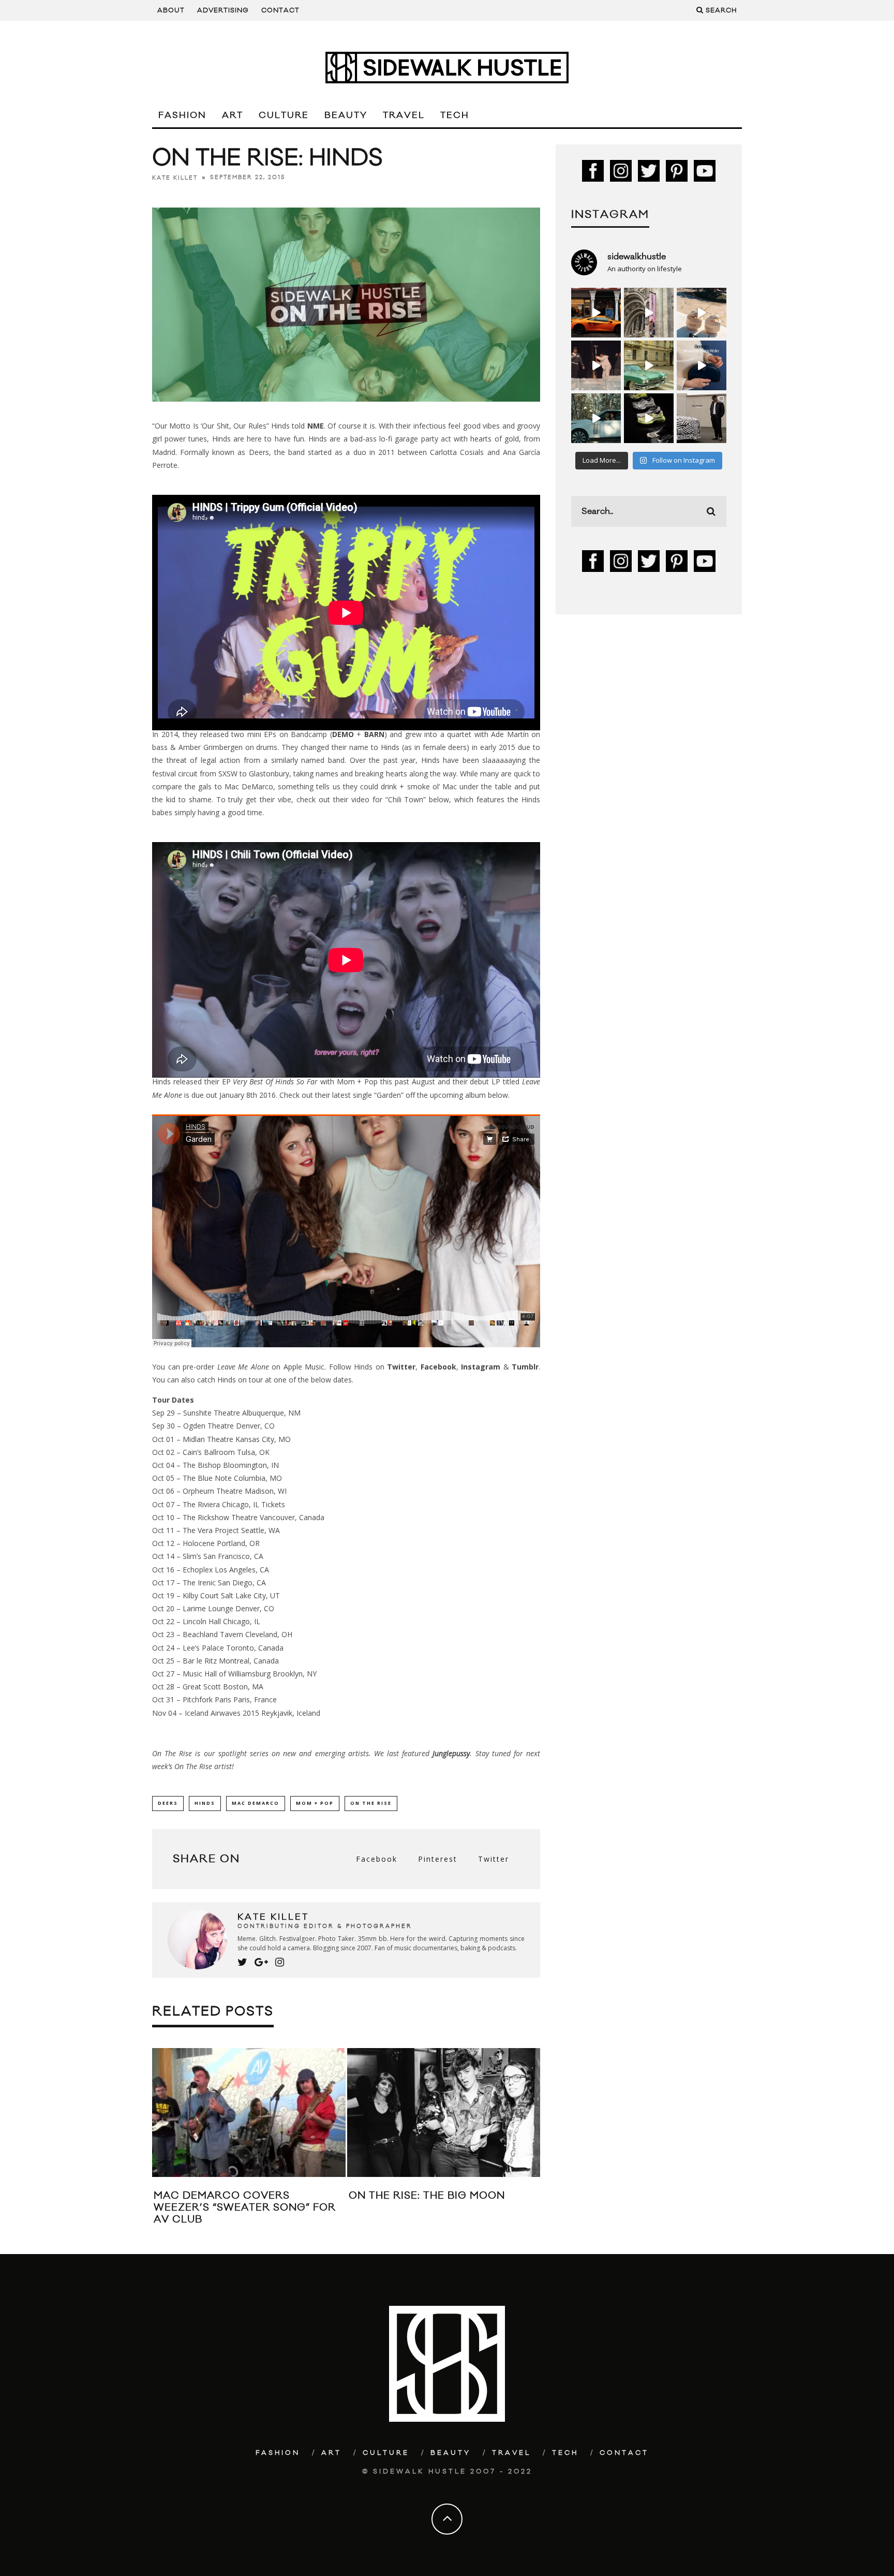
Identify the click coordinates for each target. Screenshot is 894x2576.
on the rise (371, 1803)
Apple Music (304, 1367)
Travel (404, 115)
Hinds (205, 1803)
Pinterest (438, 1859)
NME (316, 426)
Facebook (438, 1367)
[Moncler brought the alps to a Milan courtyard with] (649, 365)
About (171, 10)
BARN (374, 734)
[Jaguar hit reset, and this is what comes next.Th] (702, 418)
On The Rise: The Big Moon (427, 2196)
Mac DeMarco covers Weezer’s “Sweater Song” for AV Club (245, 2208)
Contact (280, 10)
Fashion (182, 115)
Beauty (346, 115)
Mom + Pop (315, 1803)
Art (233, 115)
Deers (168, 1803)
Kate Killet (175, 178)
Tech (455, 115)
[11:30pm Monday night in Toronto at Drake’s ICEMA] (596, 365)
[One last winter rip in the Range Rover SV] (596, 418)
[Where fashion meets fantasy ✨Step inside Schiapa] (649, 313)
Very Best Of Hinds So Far (275, 1081)
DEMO (343, 734)
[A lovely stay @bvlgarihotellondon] (596, 313)
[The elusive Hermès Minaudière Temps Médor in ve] (702, 365)
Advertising (223, 10)
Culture (284, 115)
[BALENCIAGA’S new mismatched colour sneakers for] (649, 418)
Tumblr (525, 1367)
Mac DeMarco (256, 1803)
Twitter (401, 1367)
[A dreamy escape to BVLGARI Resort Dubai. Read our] (702, 313)
